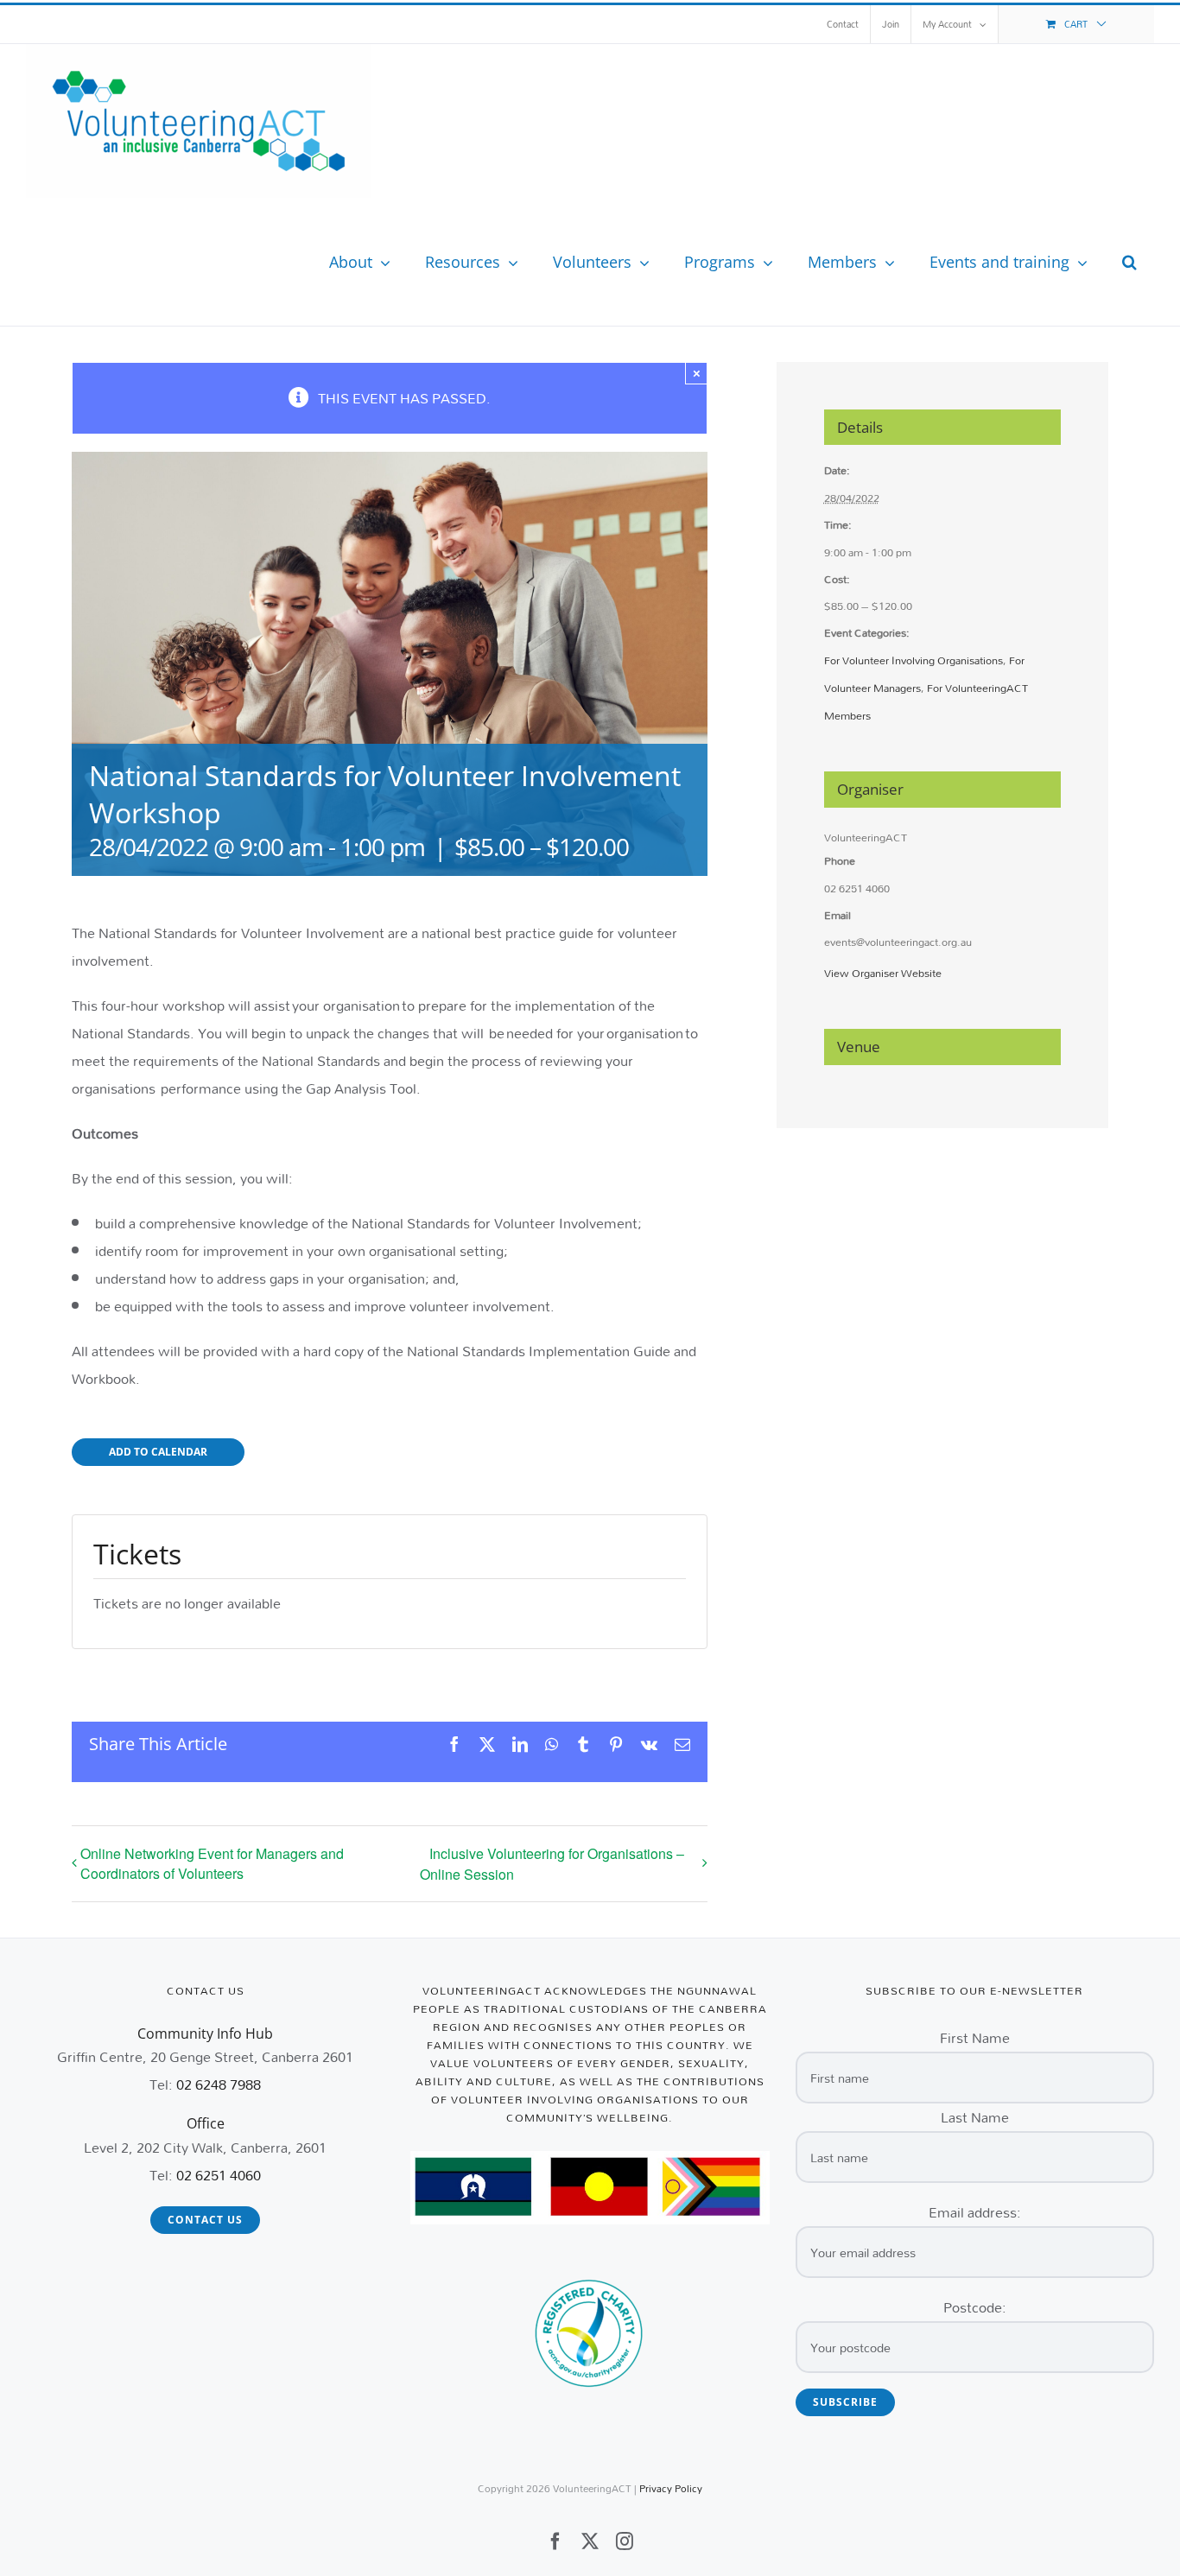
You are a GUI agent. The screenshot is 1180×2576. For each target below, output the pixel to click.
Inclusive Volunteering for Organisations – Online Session (552, 1864)
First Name (975, 2037)
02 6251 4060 (219, 2175)
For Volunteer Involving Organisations (914, 660)
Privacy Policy (671, 2488)
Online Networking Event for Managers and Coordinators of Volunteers (212, 1863)
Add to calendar (158, 1452)
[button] (1129, 262)
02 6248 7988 (219, 2084)
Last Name (975, 2117)
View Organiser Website (883, 973)
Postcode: (975, 2307)
